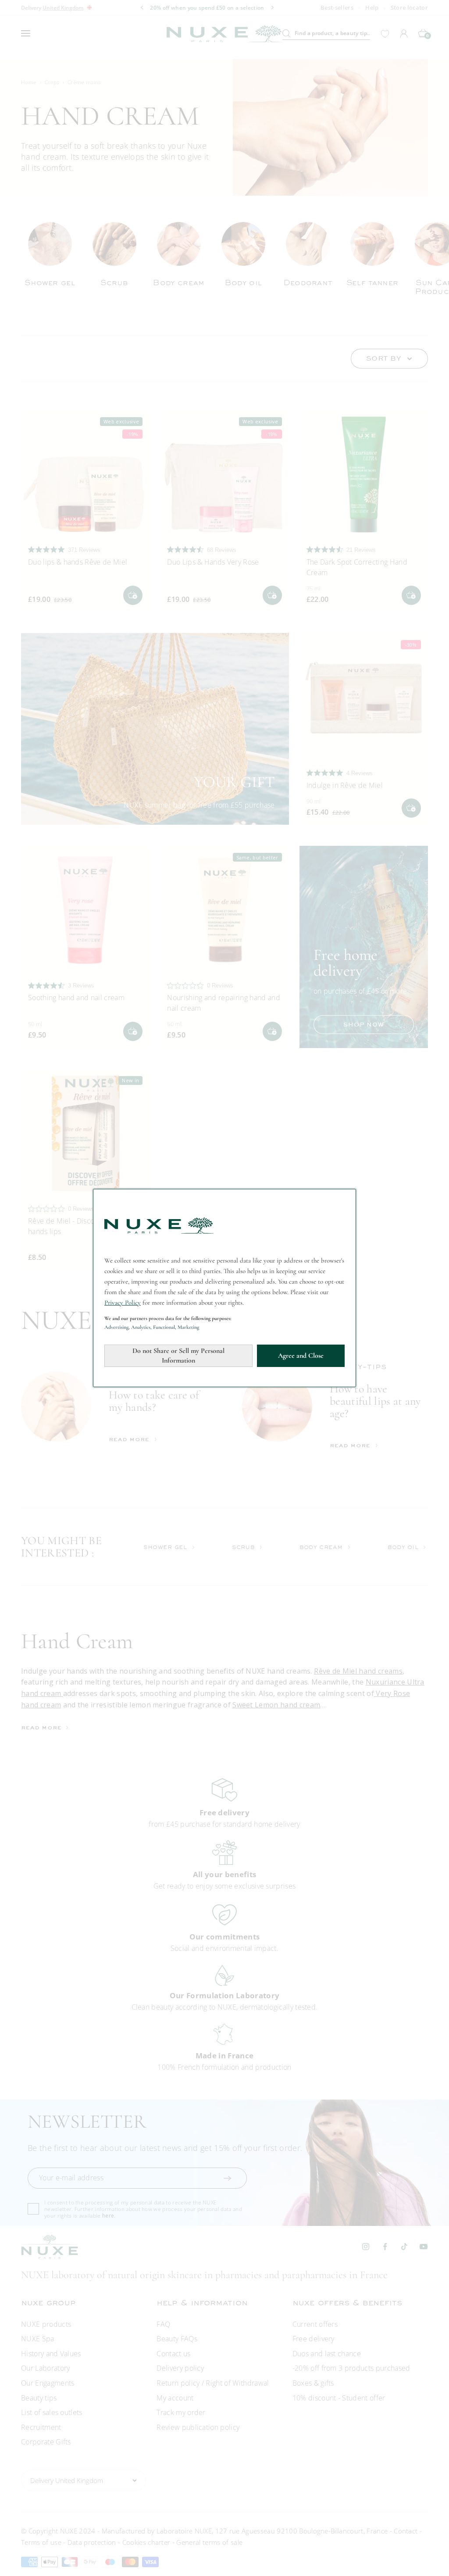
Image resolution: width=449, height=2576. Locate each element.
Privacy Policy (123, 1302)
